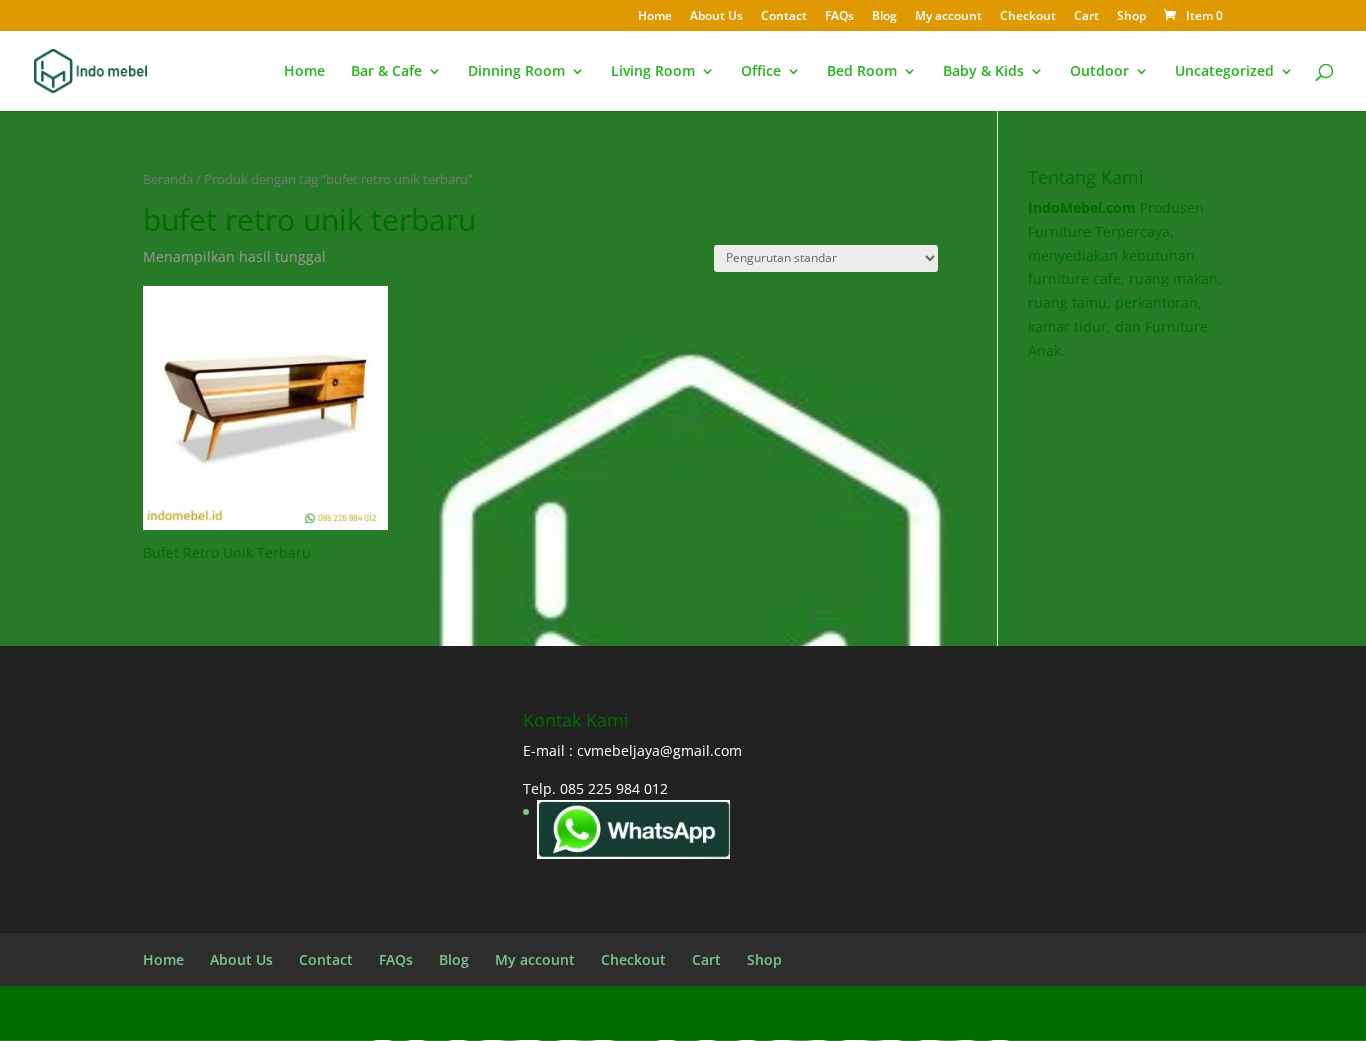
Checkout (1028, 17)
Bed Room (862, 72)
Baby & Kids (983, 72)
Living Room (653, 72)
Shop (1131, 17)
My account (948, 17)
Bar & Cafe (386, 72)
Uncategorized (1224, 72)
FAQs (839, 17)
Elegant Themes (303, 1012)
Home (655, 17)
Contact (784, 17)
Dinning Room (516, 72)
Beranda (168, 179)
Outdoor (1099, 72)
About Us (716, 17)
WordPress (513, 1012)
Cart (1086, 17)
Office (761, 72)
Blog (884, 17)
